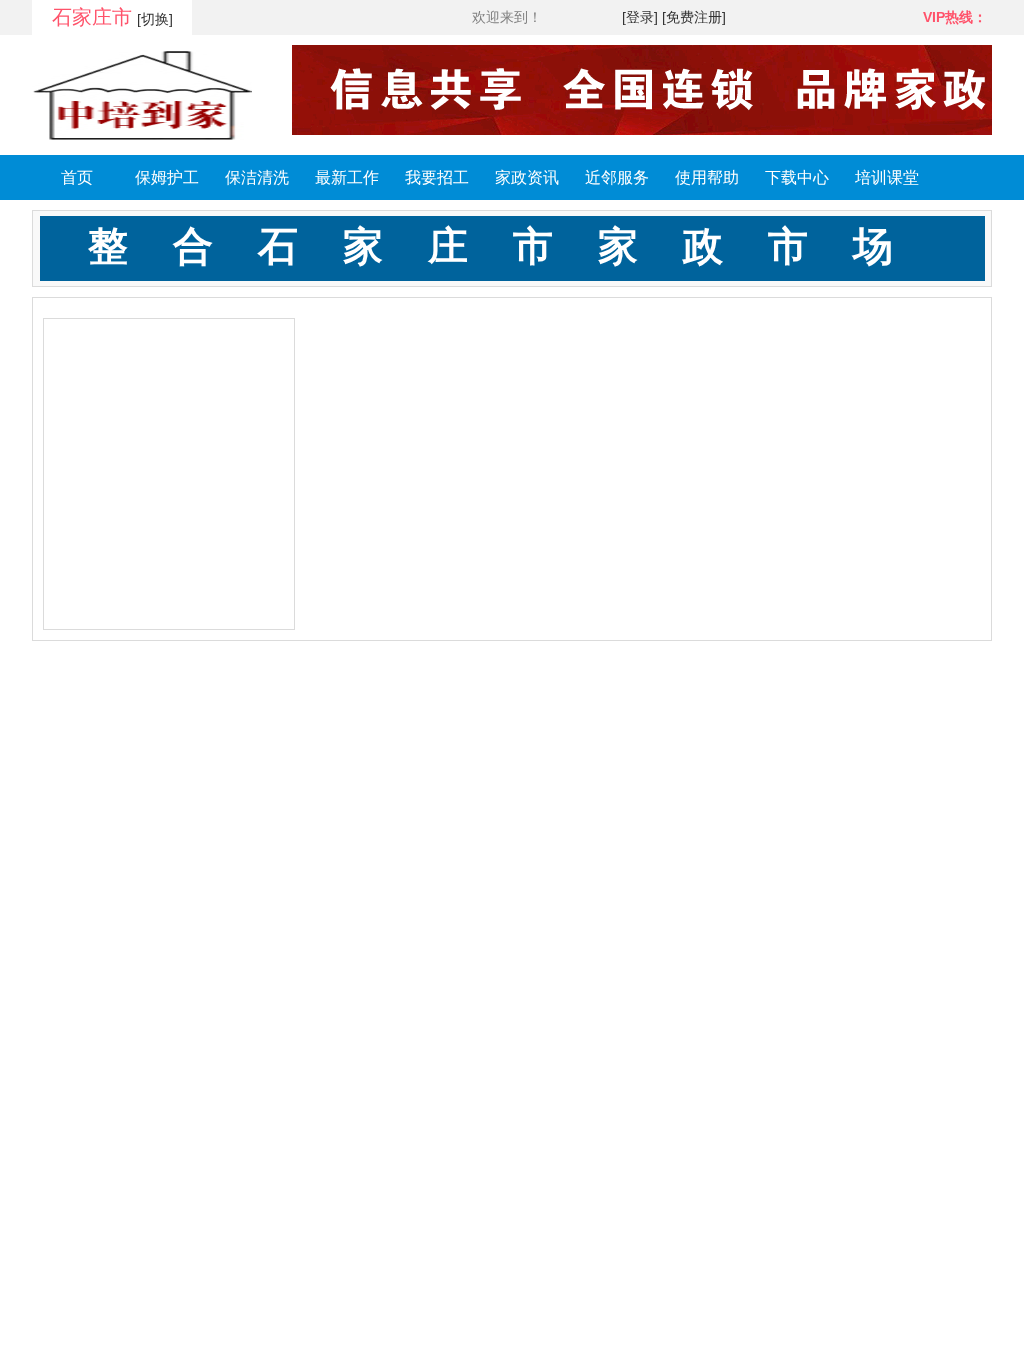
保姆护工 (167, 177)
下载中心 (797, 177)
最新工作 (347, 177)
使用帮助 (707, 177)
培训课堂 (887, 177)
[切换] (155, 19)
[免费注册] (694, 17)
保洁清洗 (257, 177)
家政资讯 (527, 177)
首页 (77, 177)
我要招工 (437, 177)
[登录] (640, 17)
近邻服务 (617, 177)
